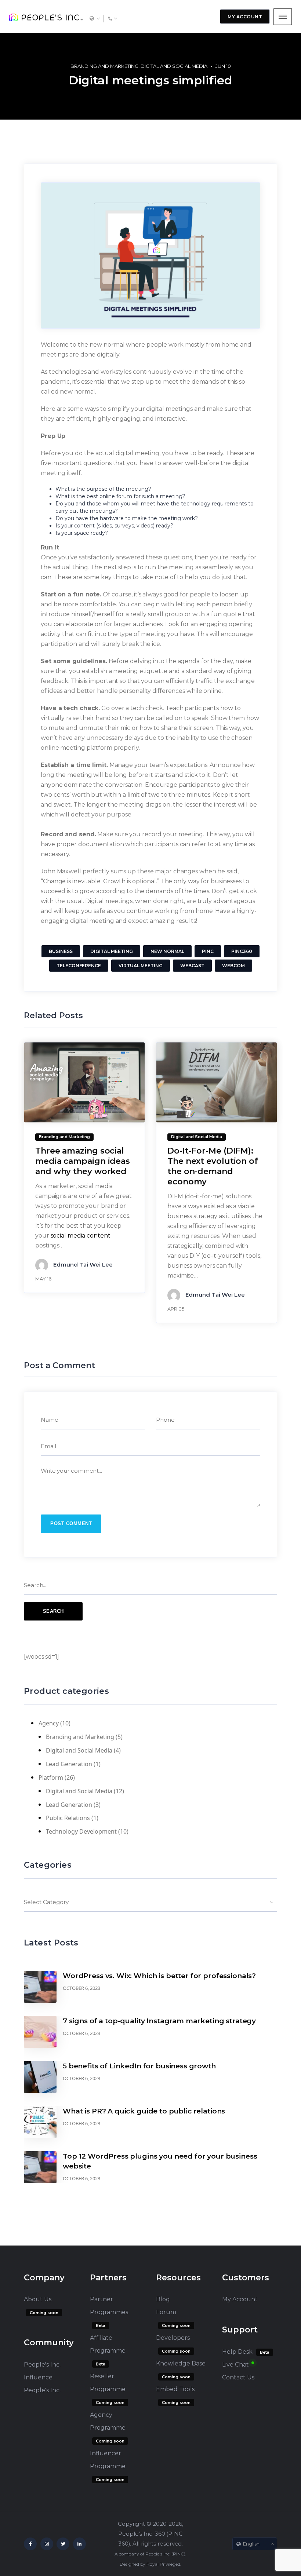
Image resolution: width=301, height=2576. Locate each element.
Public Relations (68, 1818)
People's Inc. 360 (142, 2534)
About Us (38, 2299)
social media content (81, 1236)
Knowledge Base (181, 2363)
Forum (166, 2312)
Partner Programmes (109, 2306)
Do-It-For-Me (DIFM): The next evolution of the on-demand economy (213, 1166)
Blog (163, 2299)
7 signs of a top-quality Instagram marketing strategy (159, 2021)
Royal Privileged (163, 2564)
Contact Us (238, 2377)
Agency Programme (108, 2421)
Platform (51, 1777)
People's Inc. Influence (42, 2371)
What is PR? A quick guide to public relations (144, 2111)
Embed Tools (175, 2389)
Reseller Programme (108, 2383)
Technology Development (81, 1831)
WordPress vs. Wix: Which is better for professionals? (159, 1976)
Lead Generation (69, 1764)
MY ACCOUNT (245, 17)
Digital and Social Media (174, 66)
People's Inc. (42, 2390)
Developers (173, 2338)
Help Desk (237, 2352)
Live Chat (235, 2365)
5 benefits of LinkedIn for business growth (139, 2066)
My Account (240, 2299)
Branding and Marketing (104, 66)
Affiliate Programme (108, 2344)
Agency (49, 1723)
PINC (178, 2554)
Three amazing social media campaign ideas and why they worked (83, 1161)
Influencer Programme (108, 2460)
